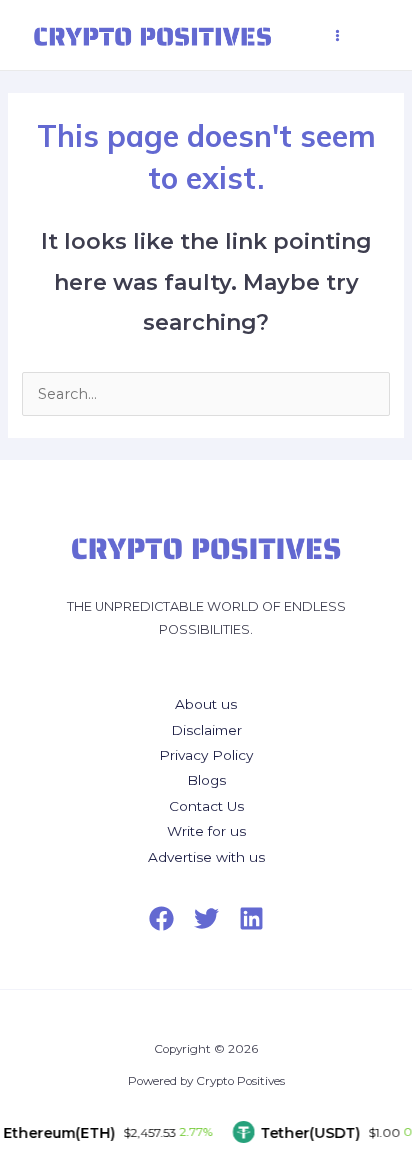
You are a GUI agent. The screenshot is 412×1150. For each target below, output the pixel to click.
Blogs (206, 780)
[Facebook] (161, 918)
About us (206, 704)
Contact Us (206, 806)
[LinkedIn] (251, 918)
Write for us (206, 831)
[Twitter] (206, 918)
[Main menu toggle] (337, 35)
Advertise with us (206, 857)
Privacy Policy (206, 755)
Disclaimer (206, 730)
